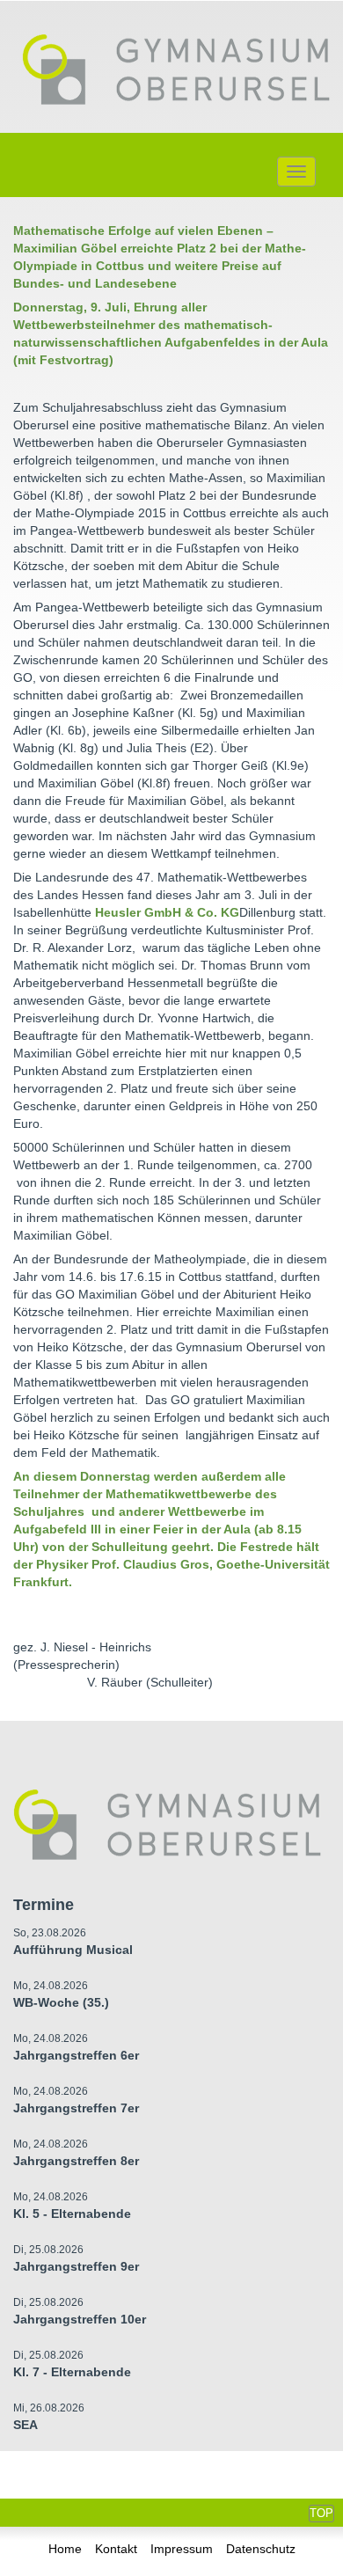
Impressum (182, 2549)
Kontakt (116, 2549)
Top (321, 2513)
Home (65, 2549)
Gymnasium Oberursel (176, 71)
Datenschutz (261, 2549)
